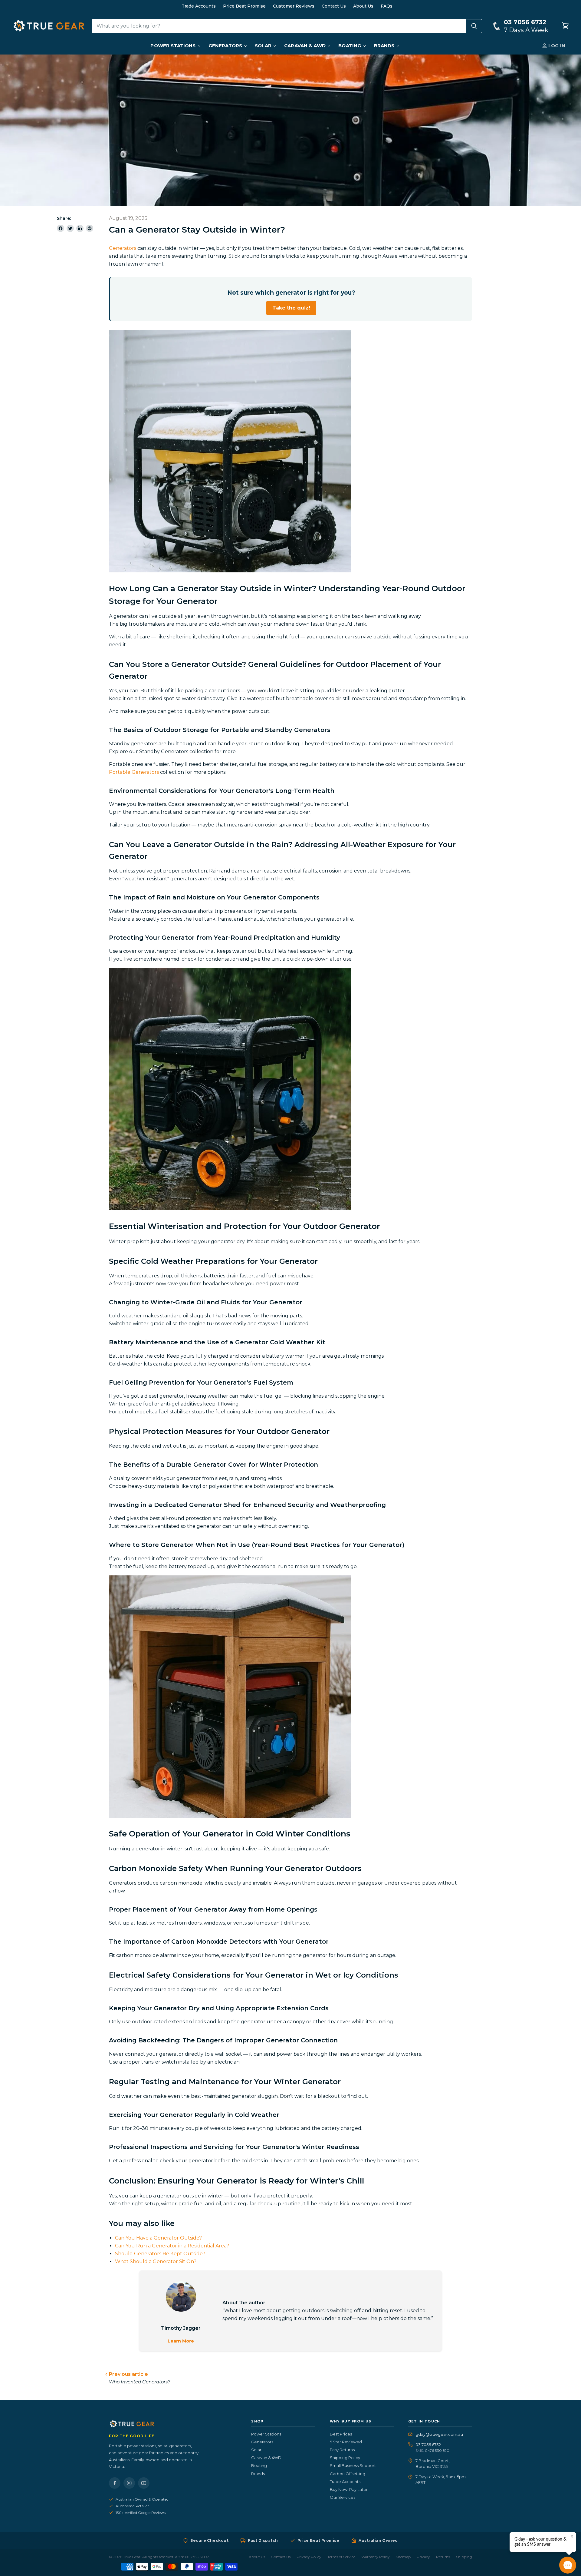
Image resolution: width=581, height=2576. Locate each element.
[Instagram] (129, 2483)
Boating (350, 46)
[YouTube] (144, 2483)
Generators (226, 46)
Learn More (181, 2341)
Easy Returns (342, 2450)
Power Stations (174, 46)
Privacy (423, 2557)
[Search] (474, 26)
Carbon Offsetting (348, 2474)
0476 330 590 (437, 2450)
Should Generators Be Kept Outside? (160, 2254)
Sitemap (403, 2557)
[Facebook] (115, 2483)
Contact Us (334, 6)
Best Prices (341, 2434)
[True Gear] (173, 2424)
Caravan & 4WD (305, 46)
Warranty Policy (376, 2557)
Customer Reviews (294, 6)
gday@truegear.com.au (439, 2434)
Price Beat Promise (244, 6)
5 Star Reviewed (346, 2442)
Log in (556, 46)
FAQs (387, 6)
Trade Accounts (199, 6)
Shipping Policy (345, 2458)
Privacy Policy (309, 2557)
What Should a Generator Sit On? (156, 2261)
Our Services (343, 2497)
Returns (443, 2557)
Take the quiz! (291, 308)
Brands (385, 46)
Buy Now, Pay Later (349, 2489)
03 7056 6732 (428, 2445)
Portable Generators (134, 772)
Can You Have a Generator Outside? (158, 2238)
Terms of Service (341, 2557)
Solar (264, 46)
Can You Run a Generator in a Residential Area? (172, 2246)
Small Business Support (353, 2465)
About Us (363, 6)
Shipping (464, 2557)
